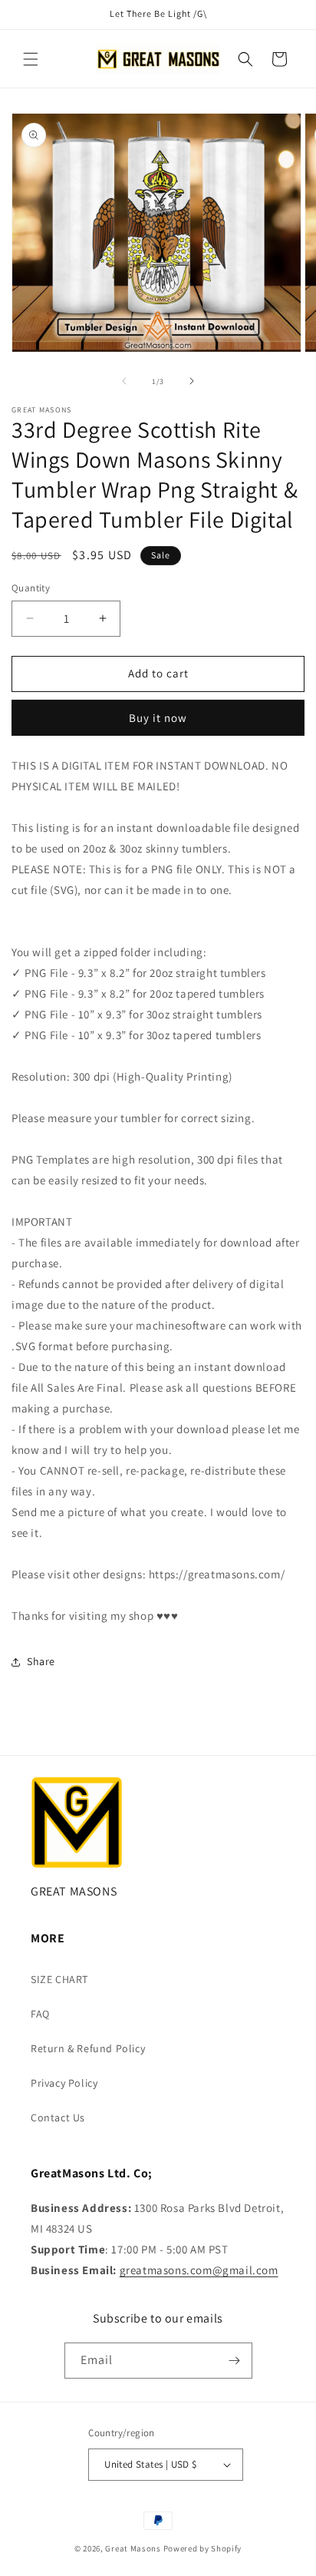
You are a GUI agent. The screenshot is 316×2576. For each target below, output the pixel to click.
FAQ (40, 2014)
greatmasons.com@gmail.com (199, 2270)
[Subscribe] (235, 2361)
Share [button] (41, 1661)
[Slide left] (124, 381)
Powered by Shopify (203, 2548)
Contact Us (58, 2117)
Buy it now (158, 718)
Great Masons (133, 2548)
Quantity (31, 588)
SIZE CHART (59, 1979)
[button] (31, 59)
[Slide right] (192, 381)
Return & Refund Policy (88, 2048)
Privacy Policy (64, 2083)
